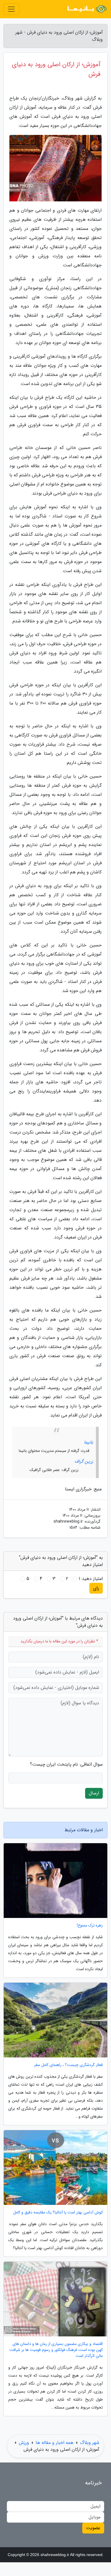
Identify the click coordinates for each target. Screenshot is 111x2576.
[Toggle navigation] (11, 9)
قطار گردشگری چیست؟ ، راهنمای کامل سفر (68, 2065)
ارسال (94, 1793)
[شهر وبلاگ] (87, 9)
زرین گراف (84, 1461)
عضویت (93, 2528)
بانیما (89, 1442)
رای (96, 1588)
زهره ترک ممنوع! (90, 1926)
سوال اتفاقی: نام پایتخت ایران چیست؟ (66, 1764)
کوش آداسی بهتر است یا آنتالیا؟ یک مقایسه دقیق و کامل (58, 2212)
